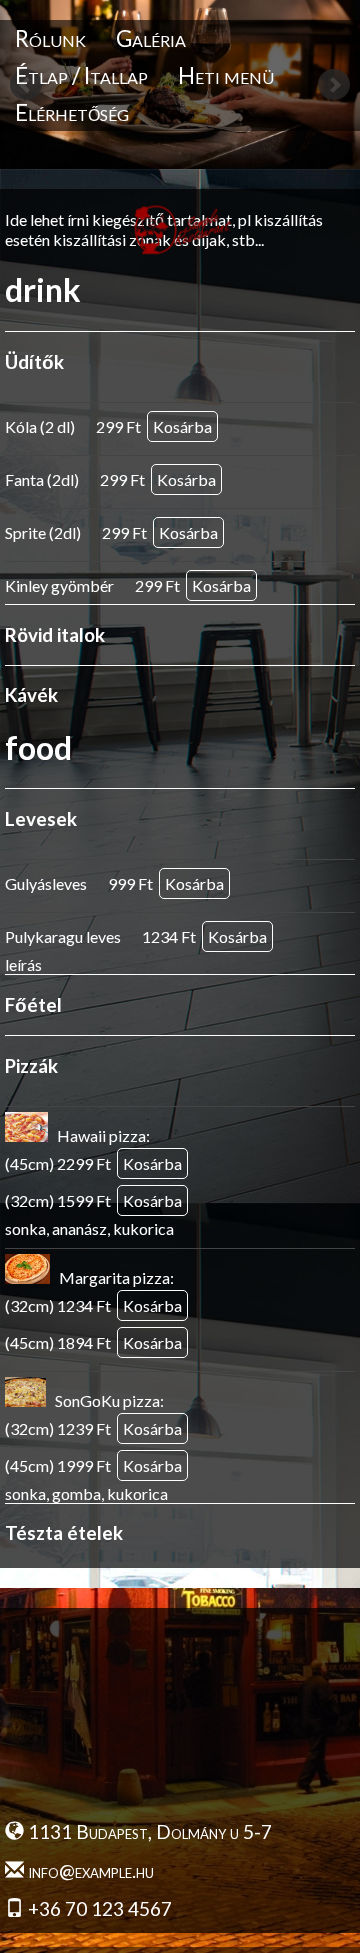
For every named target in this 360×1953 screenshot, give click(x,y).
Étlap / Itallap (81, 75)
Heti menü (226, 75)
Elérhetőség (72, 112)
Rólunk (50, 38)
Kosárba (182, 426)
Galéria (151, 38)
